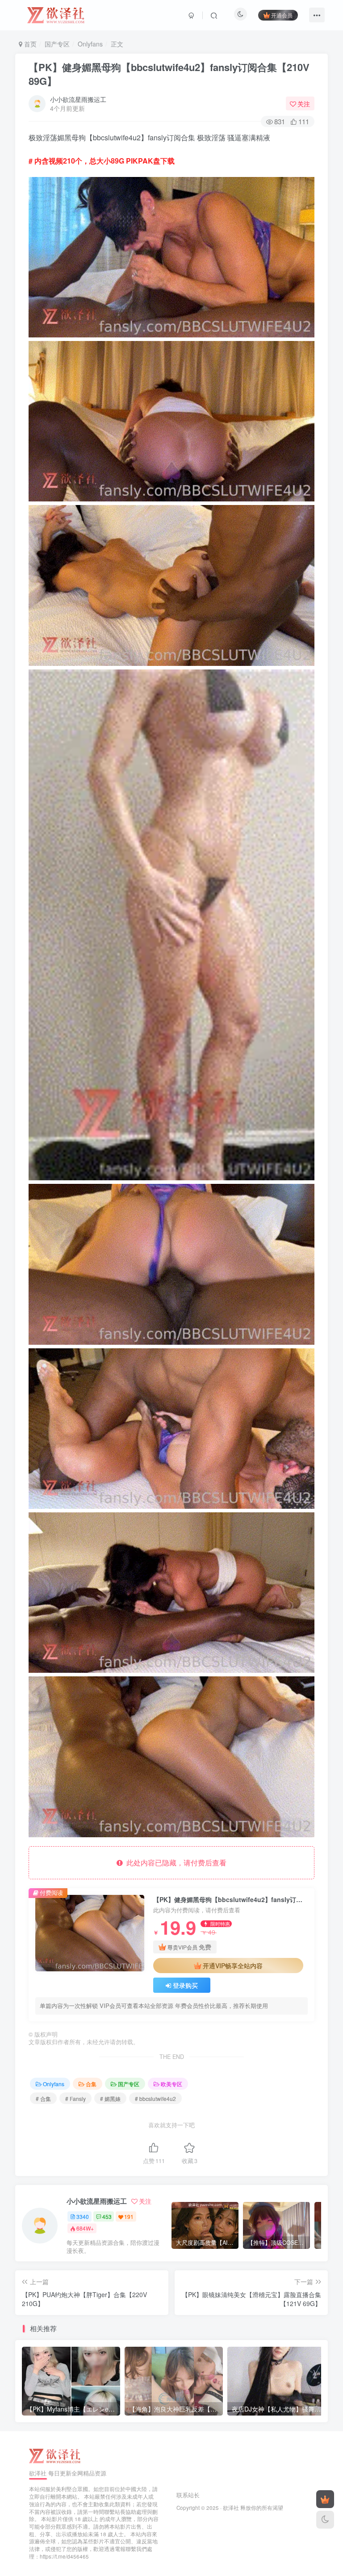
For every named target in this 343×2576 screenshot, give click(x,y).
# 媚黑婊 (110, 2098)
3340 (83, 2216)
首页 (29, 44)
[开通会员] (325, 2499)
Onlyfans (90, 44)
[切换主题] (325, 2520)
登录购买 (185, 1985)
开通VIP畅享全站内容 (233, 1966)
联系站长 (188, 2495)
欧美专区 (171, 2084)
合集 (91, 2084)
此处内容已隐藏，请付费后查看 (175, 1863)
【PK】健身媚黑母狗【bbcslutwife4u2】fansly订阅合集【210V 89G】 (169, 74)
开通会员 (282, 15)
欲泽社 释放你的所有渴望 (253, 2508)
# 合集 (43, 2098)
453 (107, 2216)
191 (129, 2216)
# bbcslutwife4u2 (155, 2098)
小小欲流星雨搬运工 (78, 99)
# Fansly (75, 2098)
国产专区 (57, 44)
